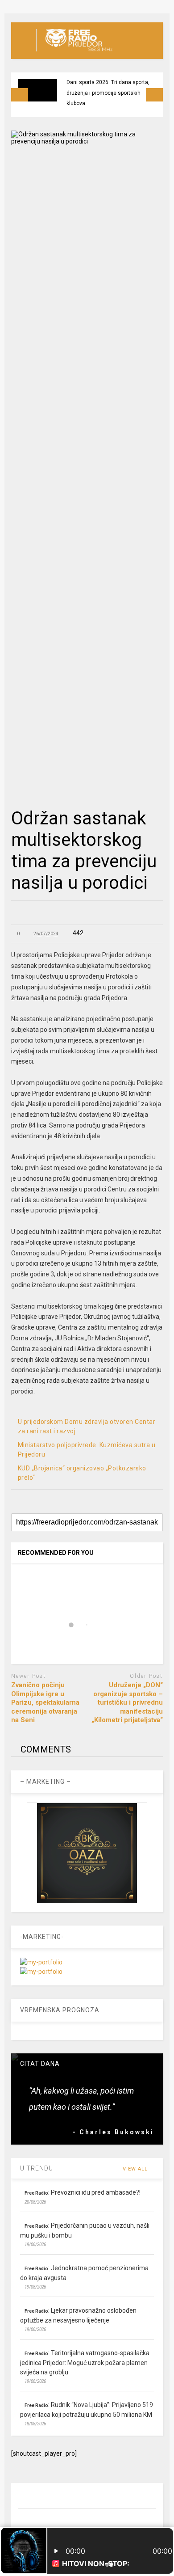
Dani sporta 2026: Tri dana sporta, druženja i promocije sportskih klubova (108, 93)
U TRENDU (37, 2168)
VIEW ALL (136, 2169)
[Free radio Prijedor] (74, 52)
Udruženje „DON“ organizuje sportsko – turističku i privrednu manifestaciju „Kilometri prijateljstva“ (127, 1702)
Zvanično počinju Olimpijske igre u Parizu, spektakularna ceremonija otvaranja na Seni (45, 1702)
